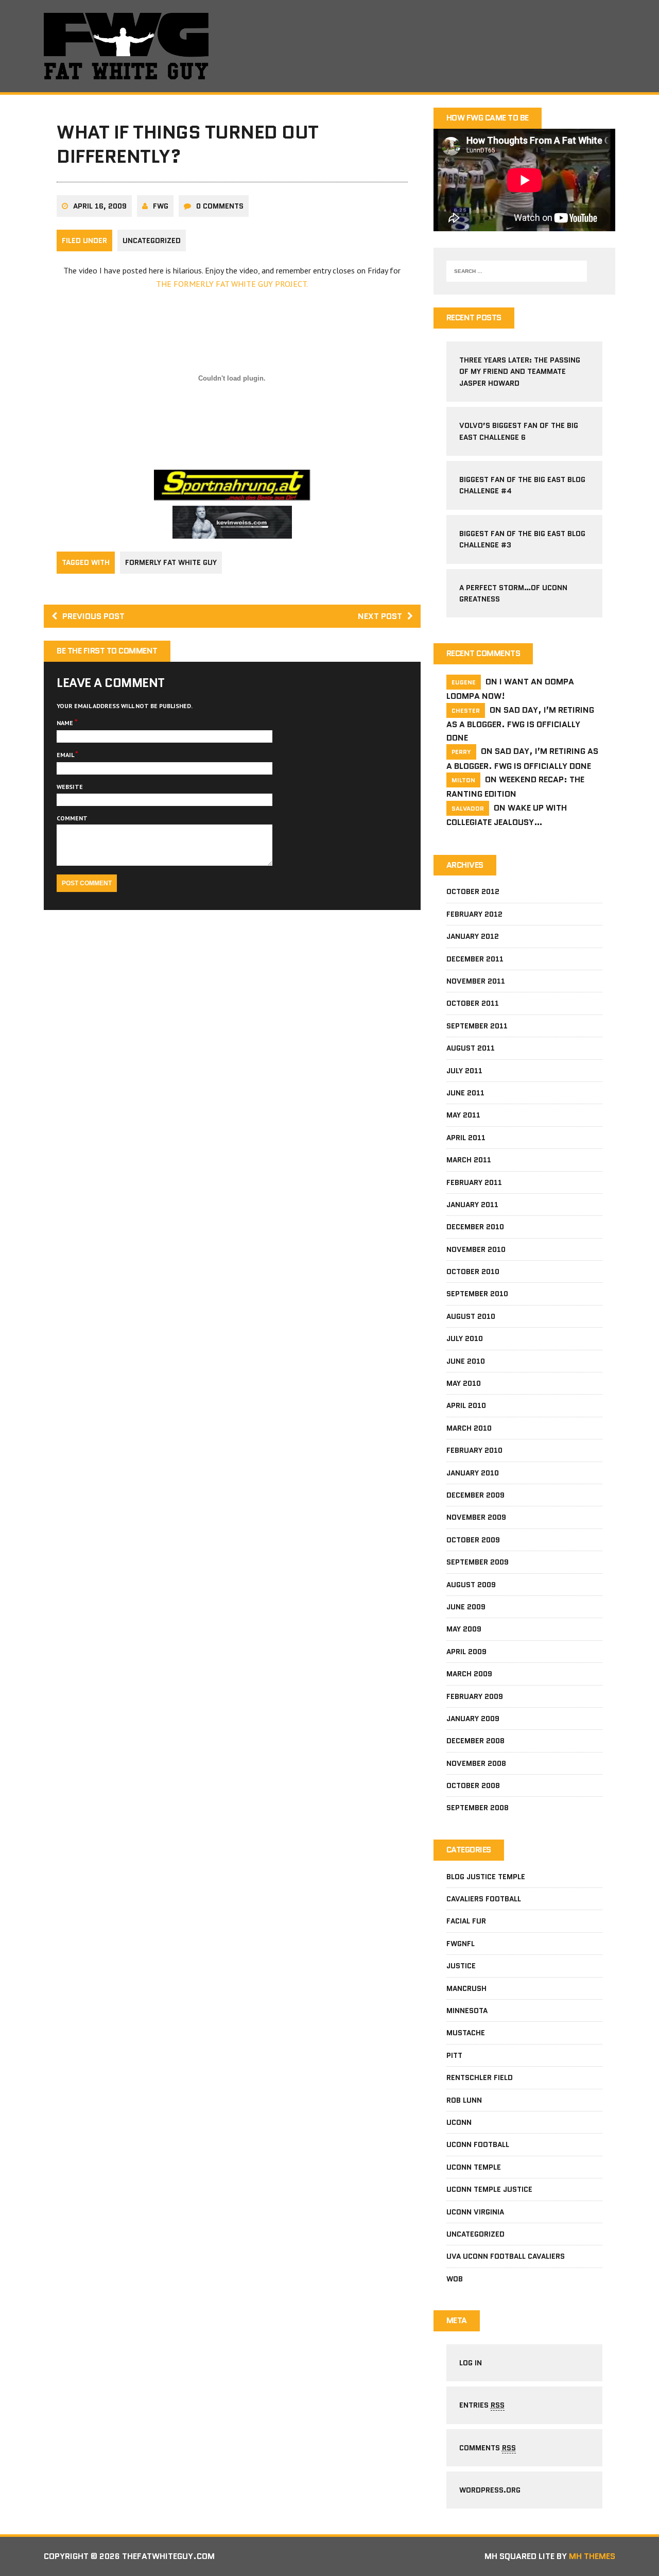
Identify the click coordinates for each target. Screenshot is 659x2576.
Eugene (464, 682)
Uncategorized (152, 241)
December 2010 (475, 1227)
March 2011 (469, 1160)
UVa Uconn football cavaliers (506, 2256)
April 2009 (466, 1652)
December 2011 (475, 959)
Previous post (93, 616)
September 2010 (477, 1294)
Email (66, 755)
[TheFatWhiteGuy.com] (329, 46)
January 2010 (473, 1473)
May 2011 (463, 1115)
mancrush (466, 1988)
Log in (471, 2363)
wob (455, 2279)
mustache (466, 2033)
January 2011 (472, 1205)
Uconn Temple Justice (489, 2189)
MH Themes (592, 2556)
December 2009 (475, 1495)
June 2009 (466, 1607)
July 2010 (465, 1338)
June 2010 (466, 1361)
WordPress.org (490, 2490)
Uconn (459, 2122)
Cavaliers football (484, 1899)
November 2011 (476, 981)
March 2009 (469, 1674)
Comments (488, 2448)
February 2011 (474, 1182)
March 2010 (469, 1428)
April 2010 (466, 1405)
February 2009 (475, 1696)
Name (66, 723)
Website (70, 787)
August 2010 (471, 1316)
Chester (466, 710)
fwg (161, 206)
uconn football (478, 2144)
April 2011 (466, 1138)
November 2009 (476, 1517)
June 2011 (465, 1093)
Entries (482, 2405)
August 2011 (471, 1048)
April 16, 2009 (100, 206)
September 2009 (478, 1562)
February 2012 (474, 914)
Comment (72, 818)
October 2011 (473, 1003)
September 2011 (477, 1026)
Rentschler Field (480, 2077)
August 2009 (471, 1585)
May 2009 (464, 1629)
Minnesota (467, 2011)
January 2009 (473, 1719)
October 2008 (473, 1785)
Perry (461, 752)
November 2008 (476, 1763)
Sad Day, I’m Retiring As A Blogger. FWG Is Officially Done (520, 724)
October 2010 (473, 1272)
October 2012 (473, 891)
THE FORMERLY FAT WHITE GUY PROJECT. (232, 284)
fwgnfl (461, 1944)
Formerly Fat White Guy (171, 562)
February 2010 (474, 1450)
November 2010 (476, 1249)
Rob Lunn (464, 2100)
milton (463, 780)
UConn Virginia (475, 2212)
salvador (468, 808)
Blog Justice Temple (486, 1877)
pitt (454, 2055)
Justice (461, 1966)
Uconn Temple (474, 2167)
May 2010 (464, 1383)
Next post (380, 616)
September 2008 (478, 1808)
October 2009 (473, 1540)
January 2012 (473, 936)
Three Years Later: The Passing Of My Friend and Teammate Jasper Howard (520, 372)
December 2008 (475, 1741)
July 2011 (464, 1071)
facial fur (466, 1921)
